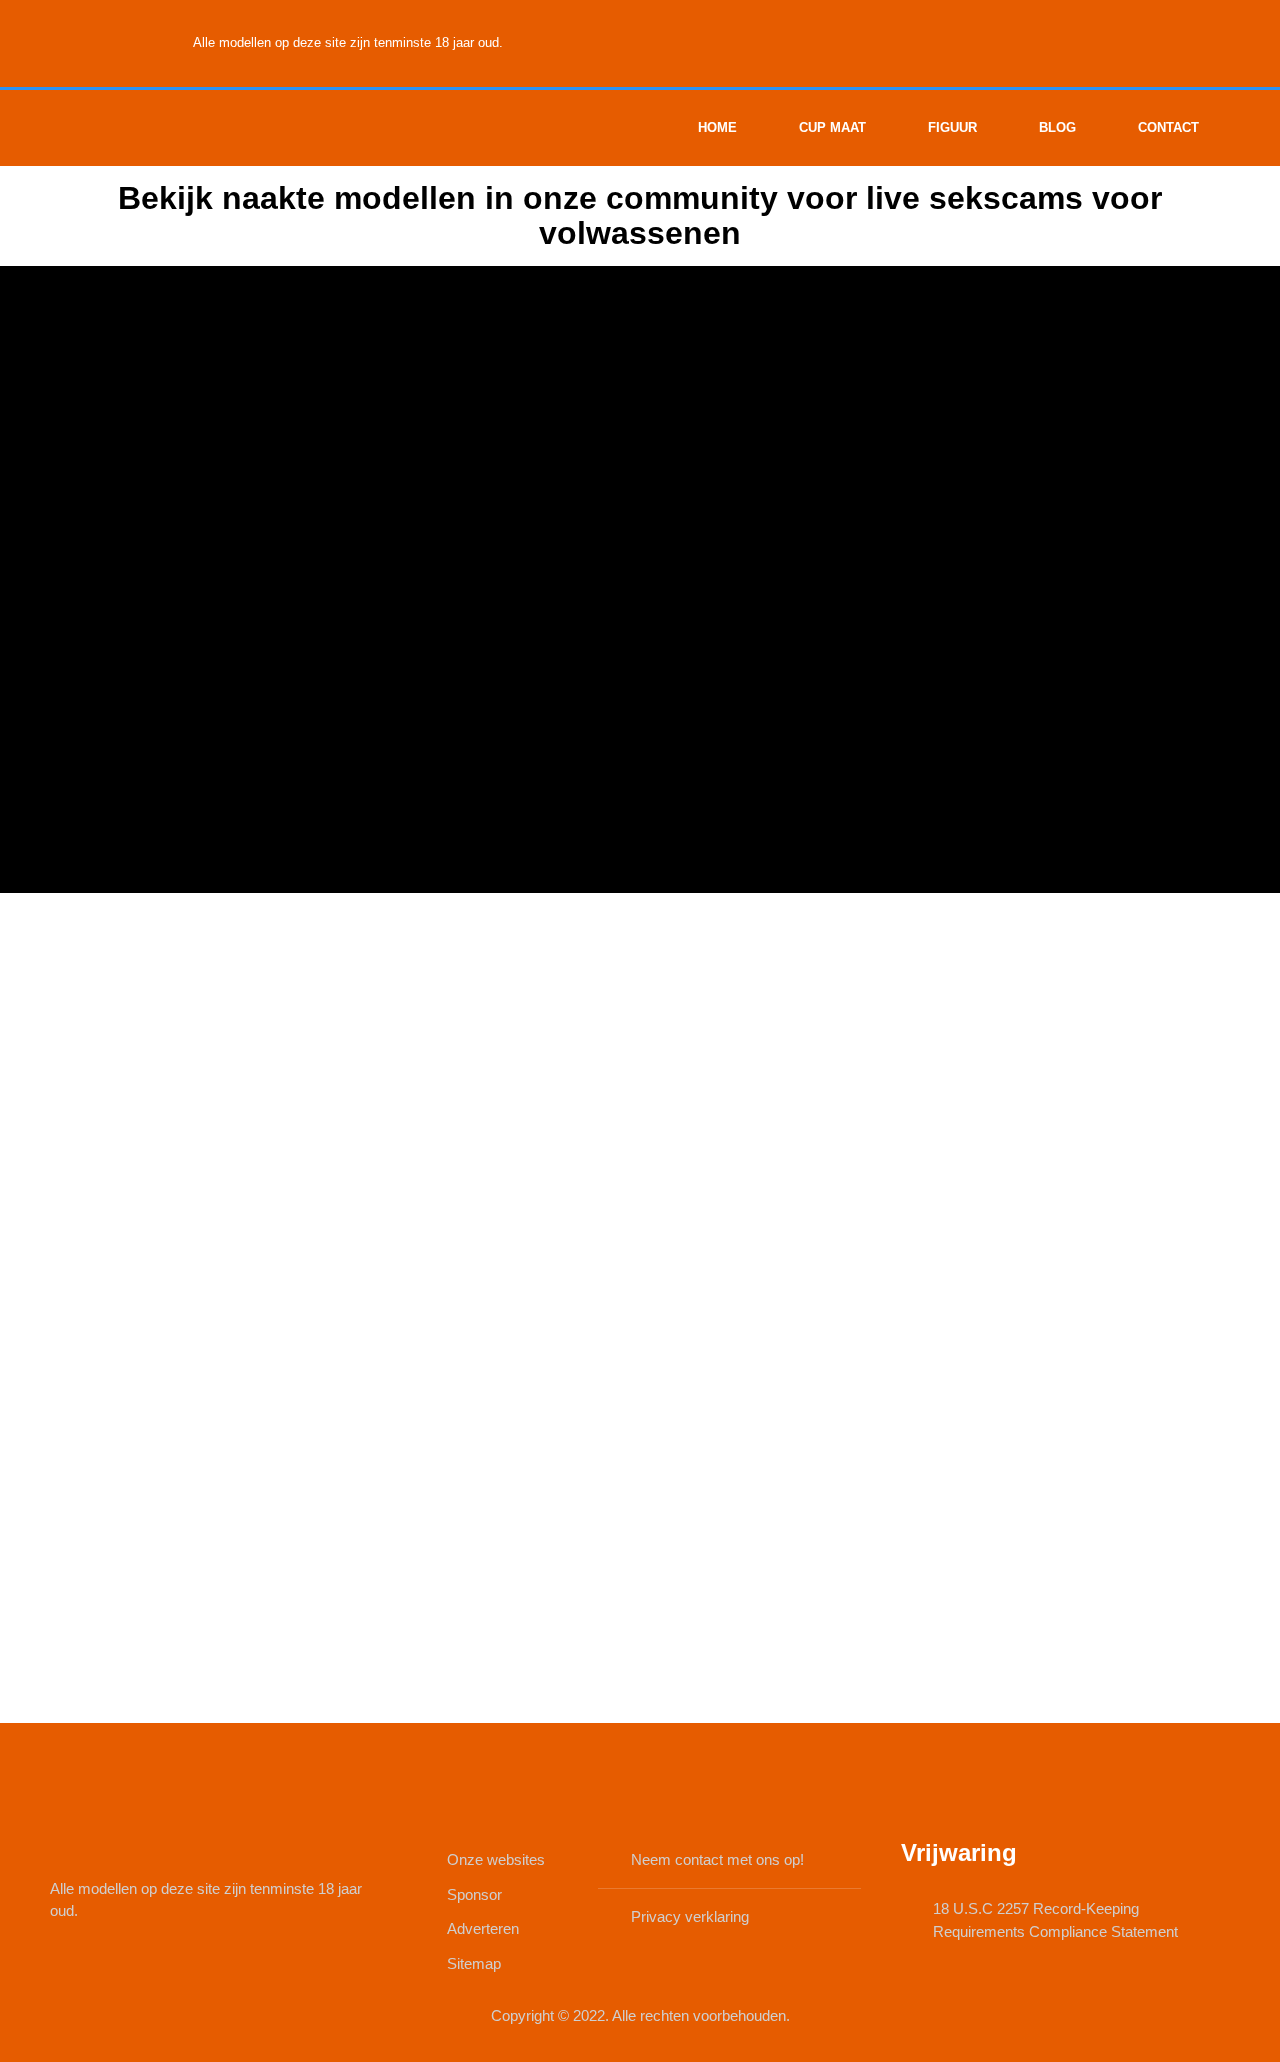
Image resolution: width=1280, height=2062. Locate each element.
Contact (1168, 127)
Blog (1057, 127)
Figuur (952, 127)
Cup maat (832, 127)
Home (717, 127)
